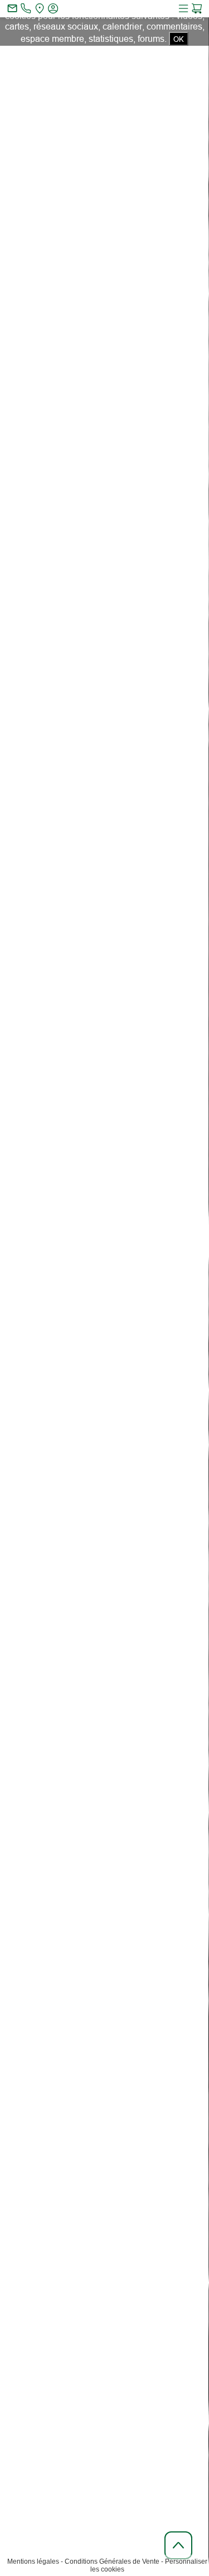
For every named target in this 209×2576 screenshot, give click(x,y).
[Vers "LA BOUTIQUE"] (157, 1720)
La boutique (127, 428)
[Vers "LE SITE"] (56, 1720)
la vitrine (143, 309)
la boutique (145, 350)
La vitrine (79, 428)
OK (179, 39)
